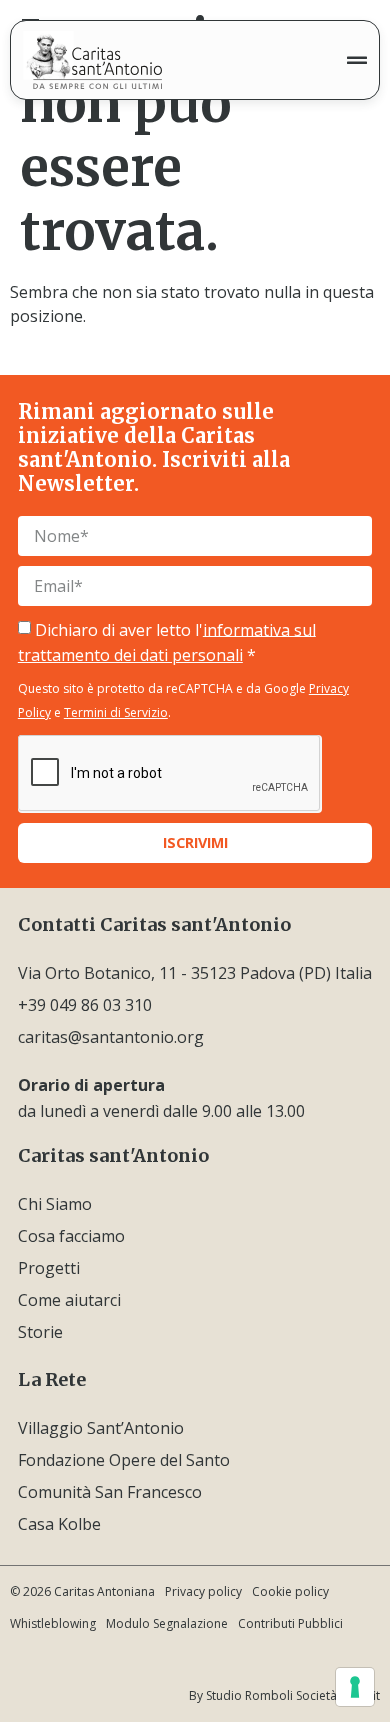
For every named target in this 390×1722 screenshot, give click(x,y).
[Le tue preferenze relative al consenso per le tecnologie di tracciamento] (355, 1687)
